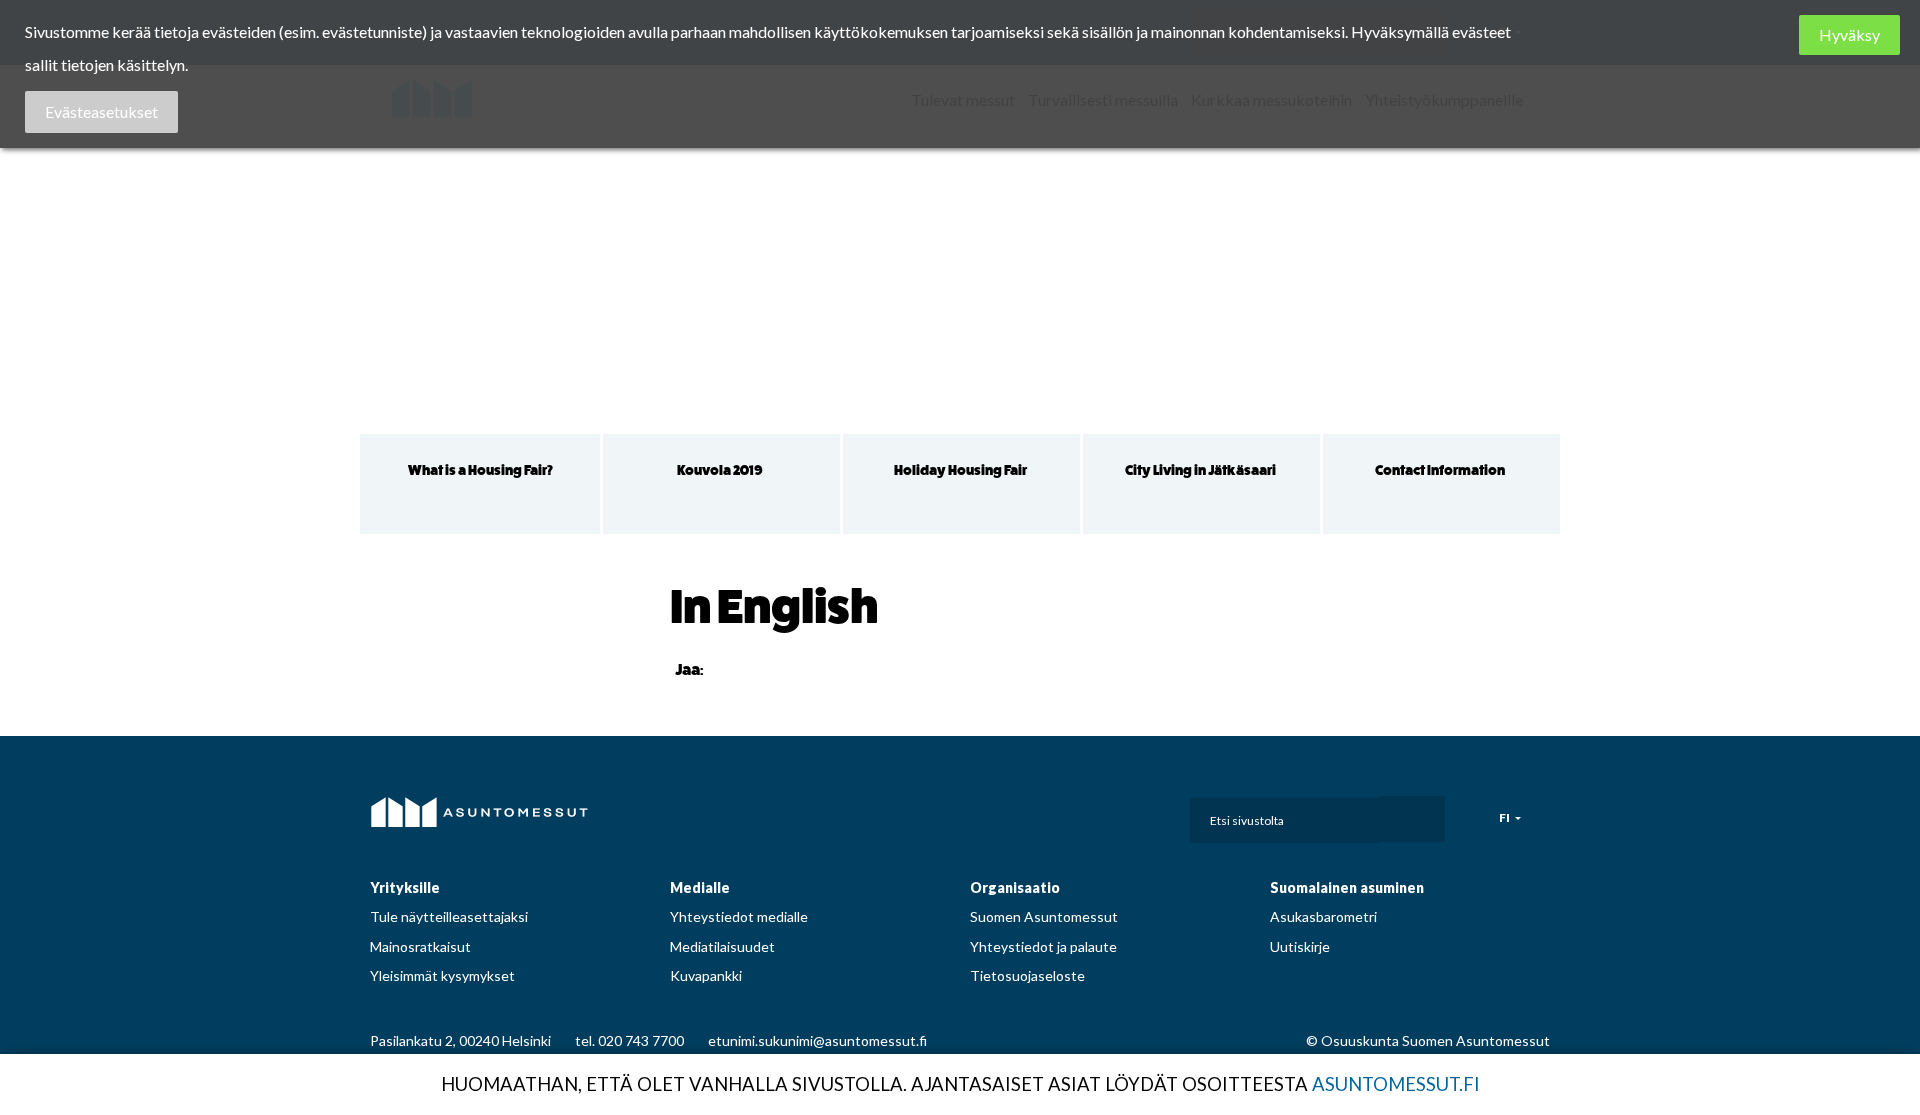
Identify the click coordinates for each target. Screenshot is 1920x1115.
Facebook (996, 815)
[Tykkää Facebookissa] (723, 668)
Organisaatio (1015, 887)
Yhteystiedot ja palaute (1043, 946)
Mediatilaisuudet (722, 946)
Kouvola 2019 (720, 470)
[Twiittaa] (748, 668)
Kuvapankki (706, 975)
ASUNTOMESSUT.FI (1396, 1084)
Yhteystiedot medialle (739, 916)
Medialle (700, 887)
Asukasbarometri (1323, 916)
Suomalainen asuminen (1347, 887)
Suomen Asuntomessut (1044, 916)
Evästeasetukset (101, 111)
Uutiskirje (1300, 946)
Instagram (1041, 815)
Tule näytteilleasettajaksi (449, 916)
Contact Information (1440, 470)
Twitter (1129, 815)
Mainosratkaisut (420, 946)
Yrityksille (405, 887)
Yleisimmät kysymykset (442, 975)
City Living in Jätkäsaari (1200, 470)
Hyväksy (1849, 34)
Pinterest (1085, 815)
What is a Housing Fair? (480, 470)
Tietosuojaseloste (1027, 975)
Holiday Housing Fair (960, 470)
